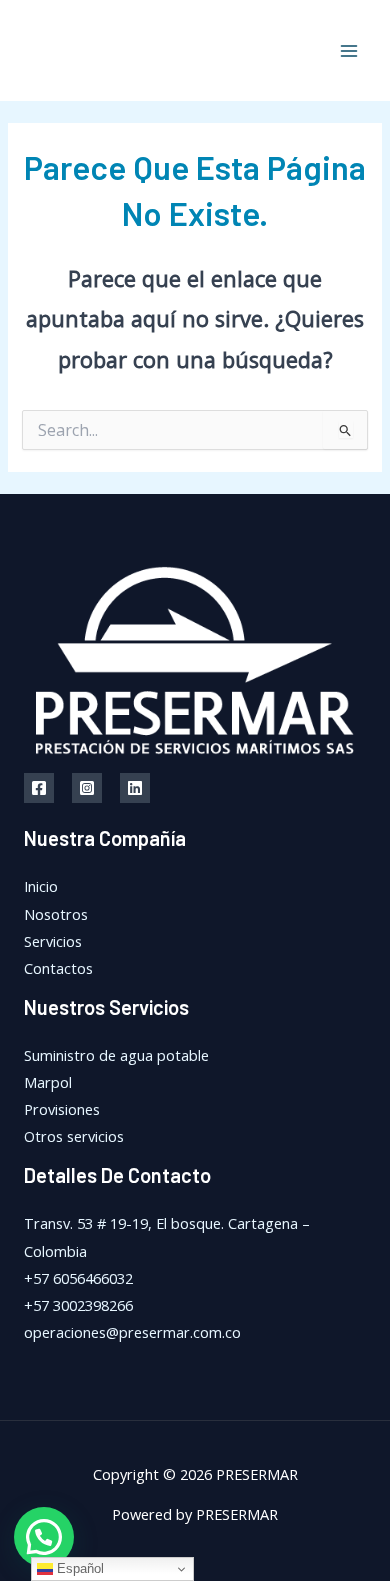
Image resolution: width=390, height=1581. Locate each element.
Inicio (41, 886)
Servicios (53, 941)
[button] (44, 1537)
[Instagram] (87, 788)
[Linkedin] (135, 788)
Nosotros (56, 914)
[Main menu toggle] (349, 51)
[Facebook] (39, 788)
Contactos (58, 968)
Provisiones (62, 1109)
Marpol (48, 1082)
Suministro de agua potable (116, 1055)
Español (78, 1568)
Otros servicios (74, 1136)
